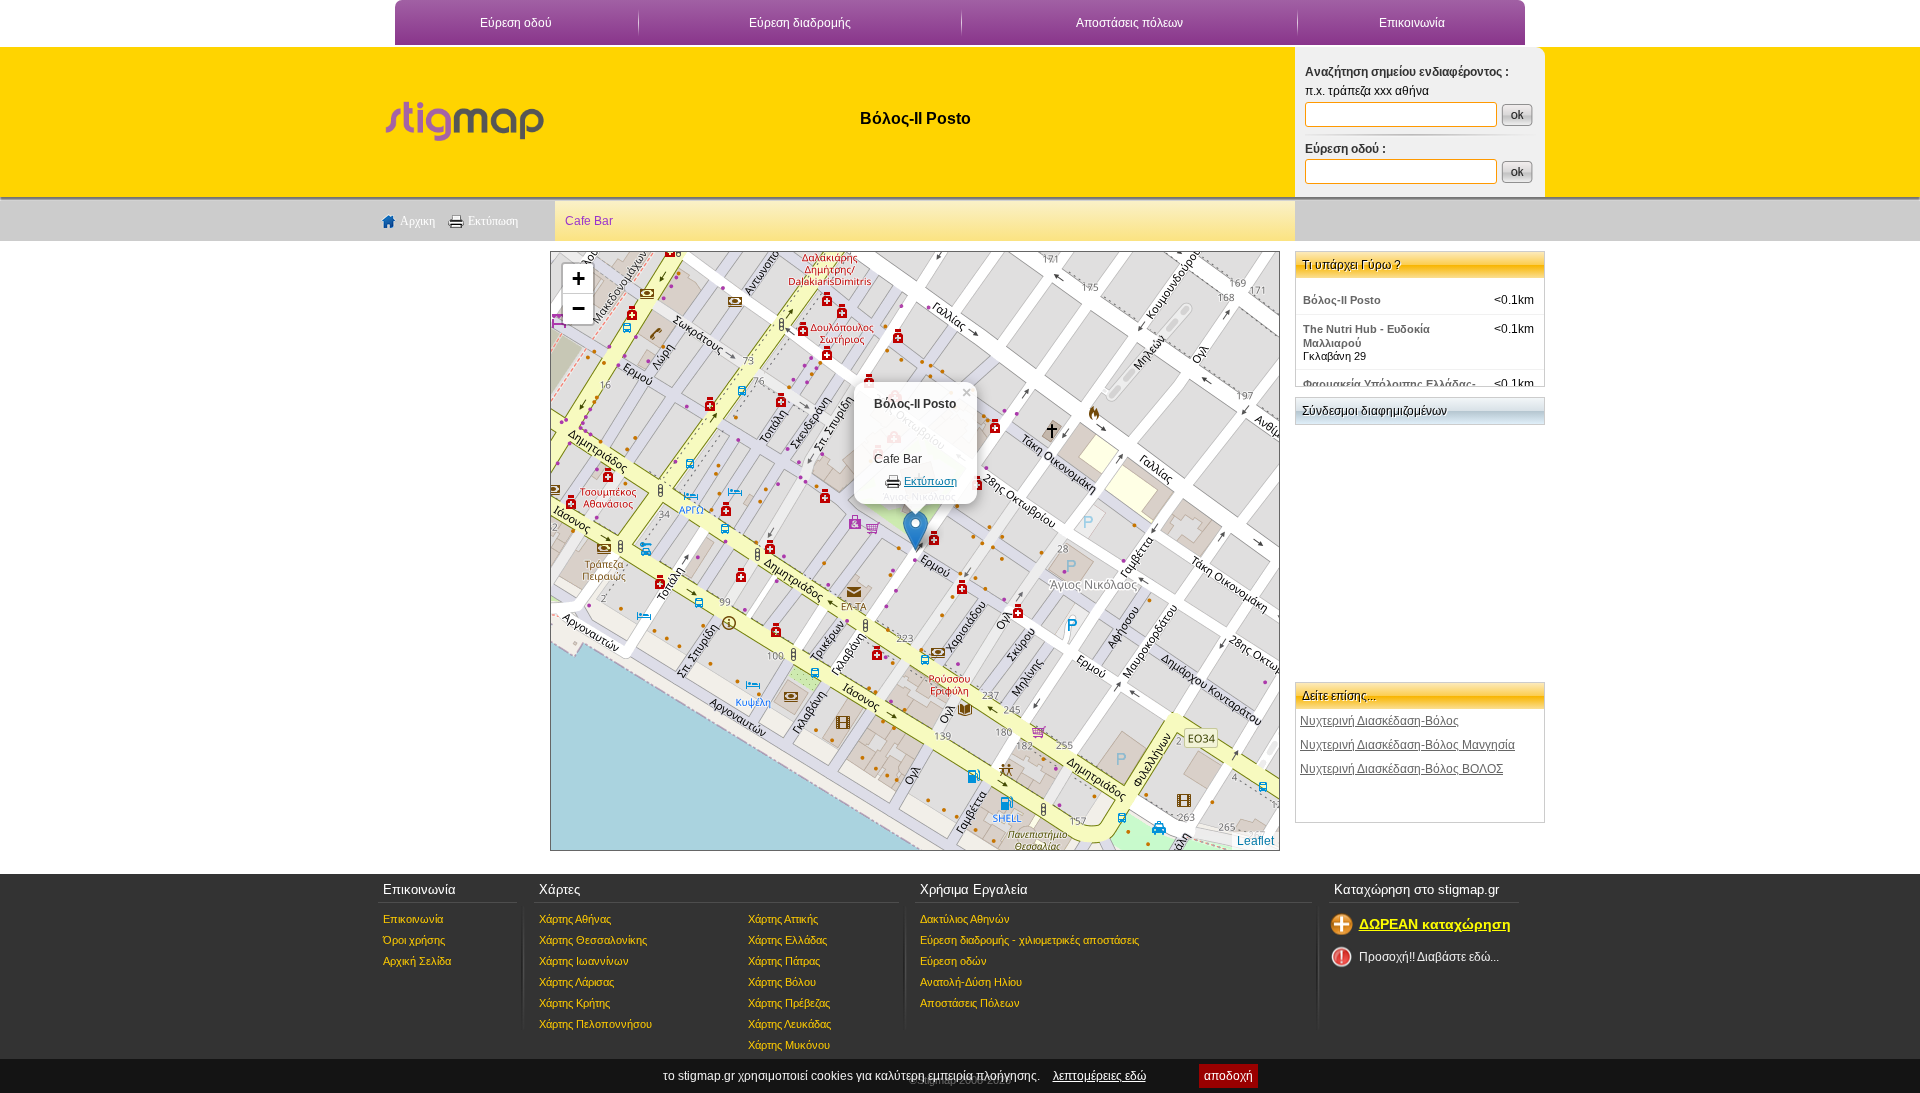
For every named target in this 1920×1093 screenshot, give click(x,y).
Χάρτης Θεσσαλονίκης (593, 940)
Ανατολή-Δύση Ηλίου (971, 982)
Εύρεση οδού (516, 23)
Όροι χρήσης (414, 940)
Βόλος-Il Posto (1342, 300)
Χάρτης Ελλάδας (787, 940)
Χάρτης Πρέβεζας (789, 1003)
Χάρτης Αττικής (783, 919)
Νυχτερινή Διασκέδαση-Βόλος (1379, 721)
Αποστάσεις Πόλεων (970, 1003)
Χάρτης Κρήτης (574, 1003)
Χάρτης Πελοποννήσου (595, 1024)
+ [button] (578, 278)
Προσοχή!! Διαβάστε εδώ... (1429, 957)
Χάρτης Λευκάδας (789, 1024)
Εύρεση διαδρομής (800, 23)
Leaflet (1255, 841)
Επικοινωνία (1412, 23)
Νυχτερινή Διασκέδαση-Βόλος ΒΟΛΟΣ (1401, 769)
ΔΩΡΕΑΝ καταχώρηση (1435, 924)
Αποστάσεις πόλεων (1129, 23)
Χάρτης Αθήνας (575, 919)
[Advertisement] (455, 551)
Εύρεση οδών (953, 961)
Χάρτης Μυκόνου (789, 1045)
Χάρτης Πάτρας (784, 961)
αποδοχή (1228, 1076)
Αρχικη (417, 221)
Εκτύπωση (493, 221)
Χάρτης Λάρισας (576, 982)
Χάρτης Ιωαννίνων (584, 961)
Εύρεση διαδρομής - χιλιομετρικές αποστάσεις (1029, 940)
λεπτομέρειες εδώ (1099, 1076)
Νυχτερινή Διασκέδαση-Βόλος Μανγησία (1407, 745)
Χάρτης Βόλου (782, 982)
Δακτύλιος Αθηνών (965, 919)
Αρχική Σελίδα (417, 961)
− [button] (578, 308)
